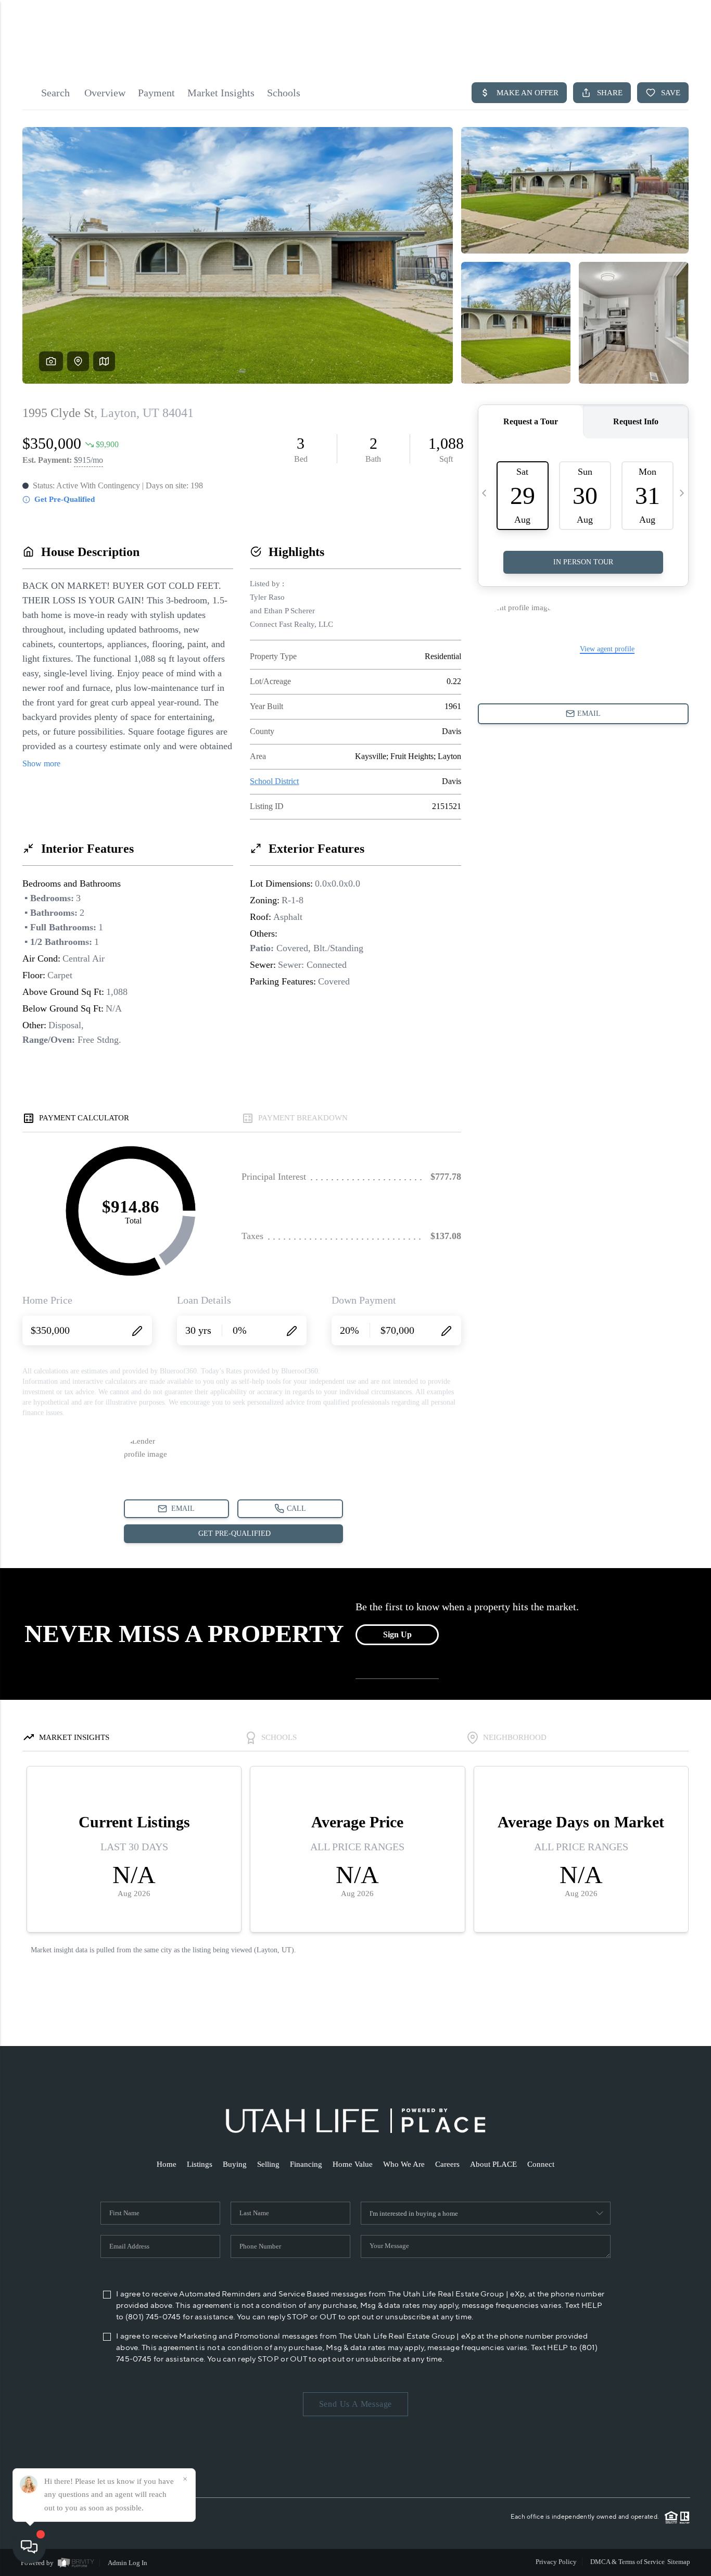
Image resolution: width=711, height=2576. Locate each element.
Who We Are (404, 2164)
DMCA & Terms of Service (627, 2562)
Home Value (353, 2164)
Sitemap (679, 2562)
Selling (268, 2164)
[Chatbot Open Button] (29, 2547)
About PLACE (493, 2164)
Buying (235, 2164)
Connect (541, 2164)
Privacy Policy (556, 2562)
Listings (200, 2164)
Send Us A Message (356, 2404)
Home (167, 2164)
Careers (447, 2164)
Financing (306, 2164)
